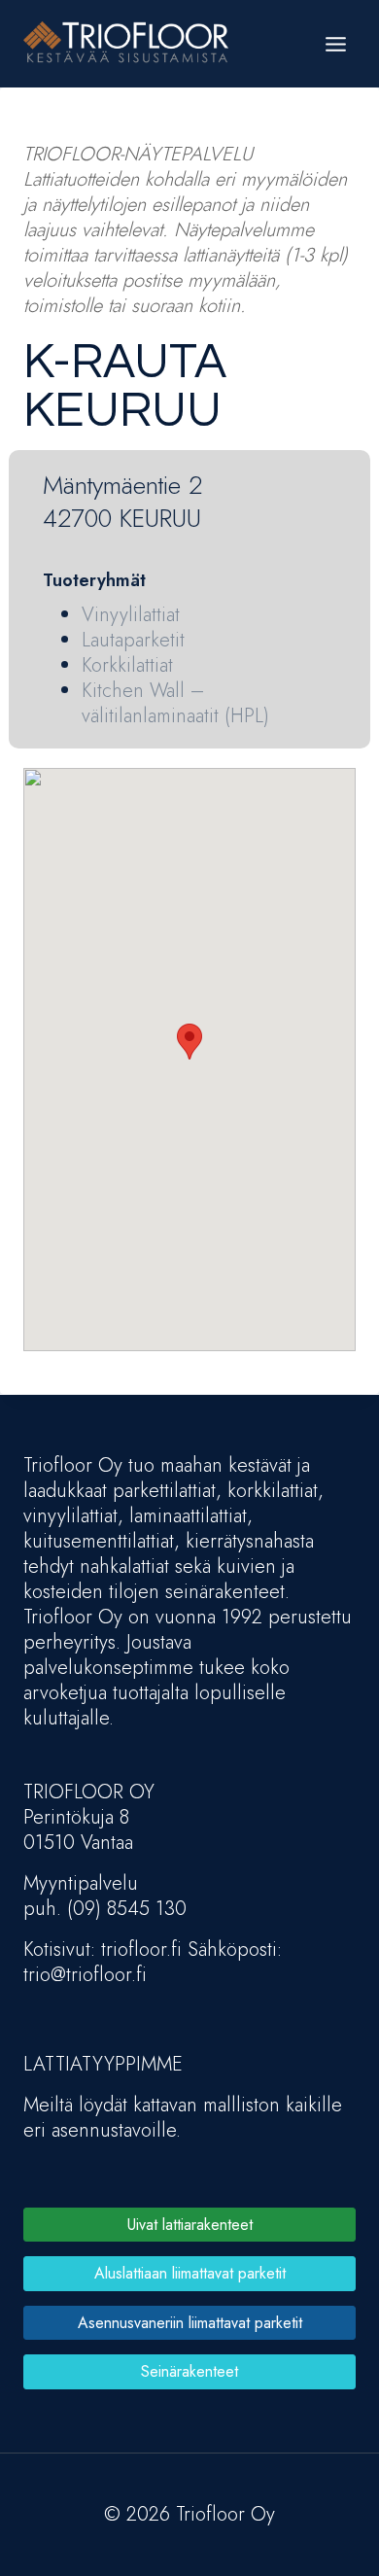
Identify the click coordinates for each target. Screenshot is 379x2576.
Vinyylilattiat (131, 615)
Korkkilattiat (127, 665)
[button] (189, 1042)
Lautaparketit (133, 640)
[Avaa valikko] (335, 44)
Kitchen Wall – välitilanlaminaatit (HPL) (175, 703)
